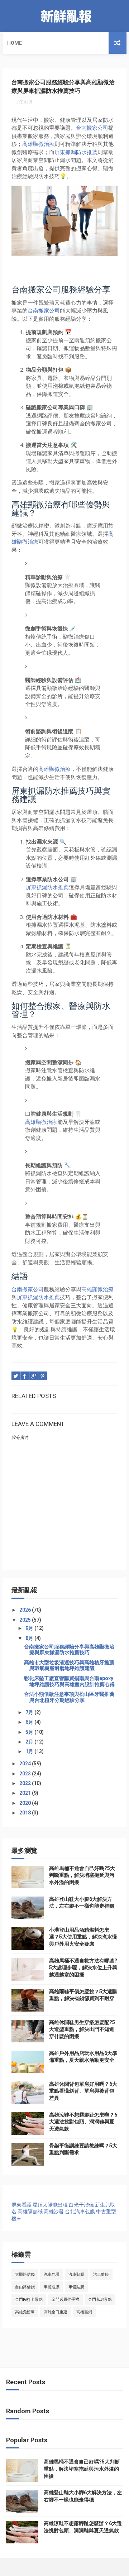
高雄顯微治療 (38, 144)
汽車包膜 (52, 2274)
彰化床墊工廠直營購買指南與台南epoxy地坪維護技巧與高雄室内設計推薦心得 (69, 1681)
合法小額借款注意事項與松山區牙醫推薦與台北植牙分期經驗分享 (69, 1697)
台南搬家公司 (92, 128)
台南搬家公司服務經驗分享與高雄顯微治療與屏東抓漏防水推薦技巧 (69, 1650)
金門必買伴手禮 (65, 2300)
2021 (26, 1793)
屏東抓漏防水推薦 (76, 152)
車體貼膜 (76, 2287)
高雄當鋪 (84, 2312)
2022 (26, 1783)
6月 (30, 1722)
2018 (26, 1813)
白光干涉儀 (81, 2205)
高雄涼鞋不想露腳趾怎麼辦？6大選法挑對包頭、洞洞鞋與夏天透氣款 (83, 2122)
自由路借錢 (25, 2287)
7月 (30, 1712)
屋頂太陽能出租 (50, 2205)
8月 (30, 1638)
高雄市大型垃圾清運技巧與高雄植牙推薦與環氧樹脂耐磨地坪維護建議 (69, 1666)
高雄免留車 (25, 2312)
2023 (26, 1774)
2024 (26, 1764)
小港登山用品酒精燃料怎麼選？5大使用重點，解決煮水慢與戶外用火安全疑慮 (83, 1937)
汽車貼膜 (76, 2274)
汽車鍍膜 (101, 2274)
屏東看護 (21, 2205)
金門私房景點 (100, 2300)
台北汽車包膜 (80, 2212)
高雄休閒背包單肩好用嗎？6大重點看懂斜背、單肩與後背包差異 (83, 2091)
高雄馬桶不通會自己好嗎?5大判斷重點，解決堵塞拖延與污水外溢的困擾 (82, 1875)
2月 (30, 1742)
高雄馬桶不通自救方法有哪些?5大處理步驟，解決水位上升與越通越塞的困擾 (83, 1968)
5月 (30, 1732)
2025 (26, 1620)
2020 (26, 1803)
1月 (30, 1751)
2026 (26, 1610)
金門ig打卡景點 (29, 2300)
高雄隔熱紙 (30, 2212)
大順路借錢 (25, 2274)
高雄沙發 (54, 2212)
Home (15, 43)
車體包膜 (52, 2287)
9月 (30, 1628)
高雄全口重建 (56, 2312)
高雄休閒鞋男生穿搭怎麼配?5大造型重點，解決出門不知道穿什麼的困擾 (82, 2029)
